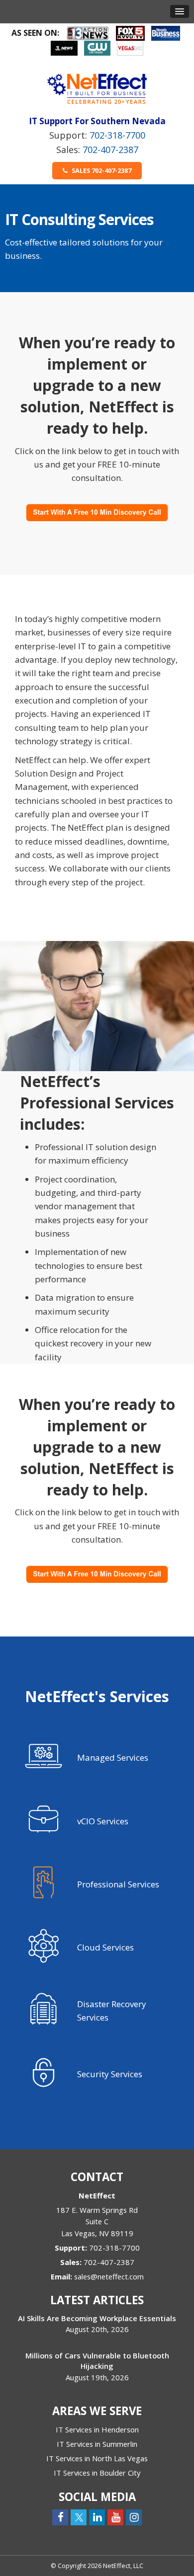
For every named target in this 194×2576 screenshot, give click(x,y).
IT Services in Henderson (97, 2429)
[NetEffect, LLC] (97, 88)
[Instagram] (134, 2517)
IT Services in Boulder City (97, 2473)
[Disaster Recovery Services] (97, 2014)
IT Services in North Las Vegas (97, 2458)
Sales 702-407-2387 (101, 170)
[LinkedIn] (97, 2517)
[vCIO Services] (97, 1825)
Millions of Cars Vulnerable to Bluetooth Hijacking (97, 2361)
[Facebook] (60, 2517)
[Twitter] (79, 2517)
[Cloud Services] (97, 1951)
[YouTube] (115, 2517)
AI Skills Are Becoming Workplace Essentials (97, 2318)
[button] (180, 11)
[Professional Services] (97, 1888)
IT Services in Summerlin (97, 2444)
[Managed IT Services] (97, 1761)
